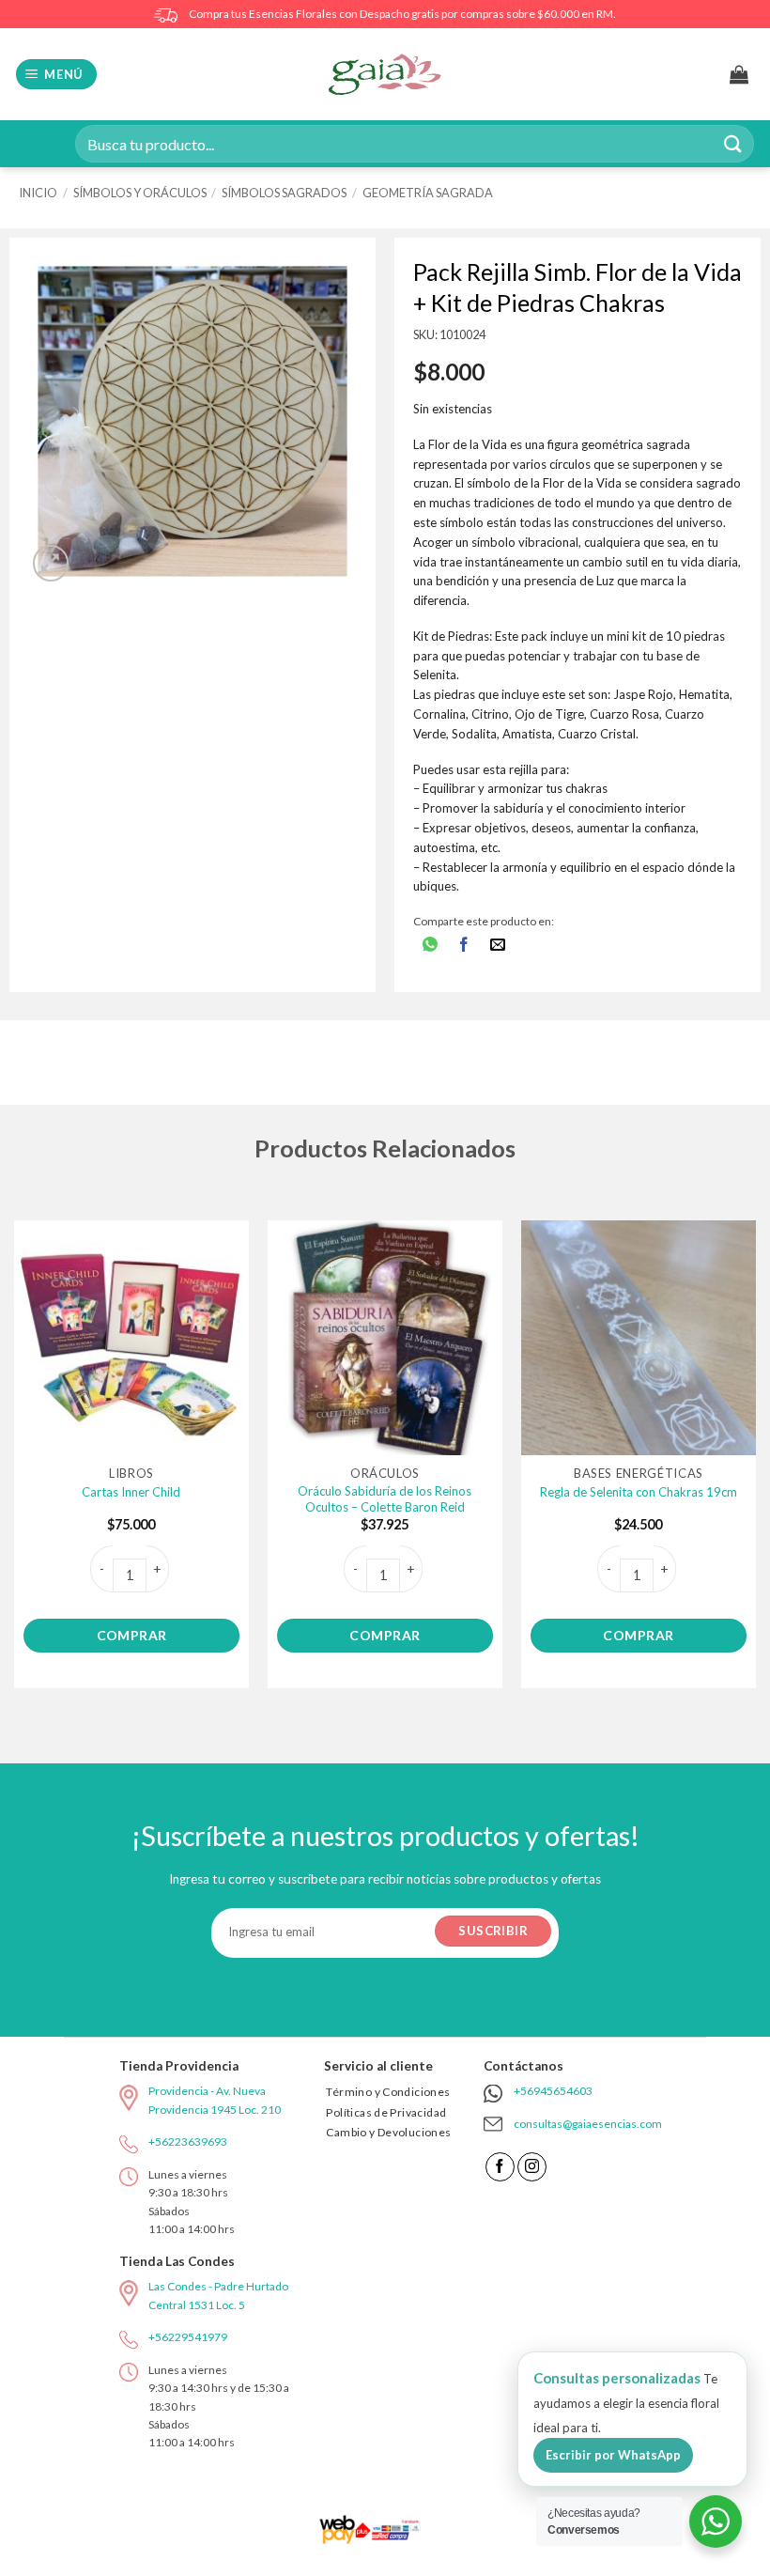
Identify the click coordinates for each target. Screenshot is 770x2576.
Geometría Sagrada (428, 193)
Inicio (38, 193)
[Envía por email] (498, 946)
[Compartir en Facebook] (464, 946)
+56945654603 (553, 2091)
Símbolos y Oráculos (140, 193)
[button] (57, 75)
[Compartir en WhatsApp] (430, 946)
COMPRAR (132, 1635)
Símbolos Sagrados (284, 193)
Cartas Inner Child (131, 1492)
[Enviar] (733, 143)
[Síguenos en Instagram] (532, 2167)
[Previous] (15, 1462)
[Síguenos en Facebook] (500, 2167)
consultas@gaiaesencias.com (588, 2124)
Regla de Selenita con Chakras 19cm (639, 1492)
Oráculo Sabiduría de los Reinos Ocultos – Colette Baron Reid (385, 1499)
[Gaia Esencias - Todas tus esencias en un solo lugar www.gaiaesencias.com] (385, 74)
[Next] (755, 1462)
